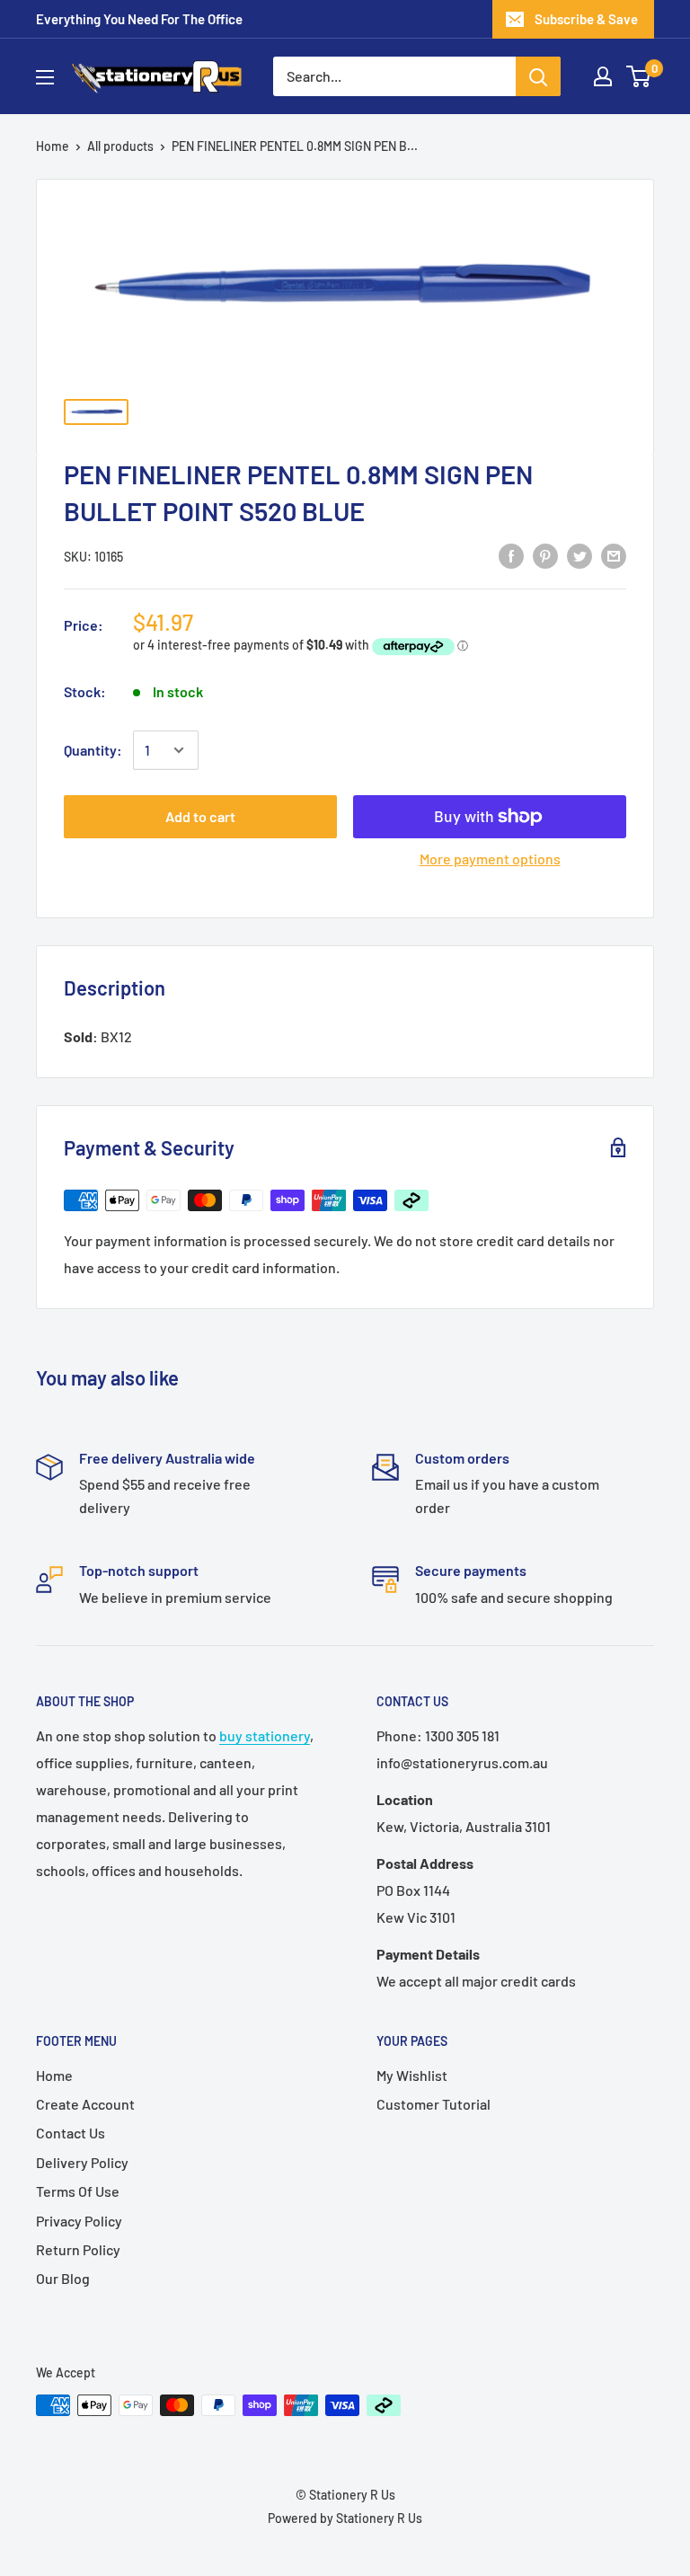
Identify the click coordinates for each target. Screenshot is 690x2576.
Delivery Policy (82, 2162)
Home (53, 146)
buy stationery (265, 1735)
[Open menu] (45, 77)
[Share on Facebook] (511, 555)
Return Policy (78, 2249)
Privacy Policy (79, 2221)
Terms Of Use (78, 2191)
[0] (639, 76)
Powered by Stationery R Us (345, 2518)
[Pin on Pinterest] (545, 555)
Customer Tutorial (433, 2104)
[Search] (538, 76)
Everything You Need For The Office (139, 19)
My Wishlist (412, 2075)
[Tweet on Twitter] (579, 555)
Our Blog (63, 2278)
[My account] (603, 76)
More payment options (490, 859)
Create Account (85, 2104)
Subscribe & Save (586, 19)
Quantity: (93, 750)
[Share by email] (614, 555)
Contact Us (71, 2133)
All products (120, 146)
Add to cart (200, 816)
